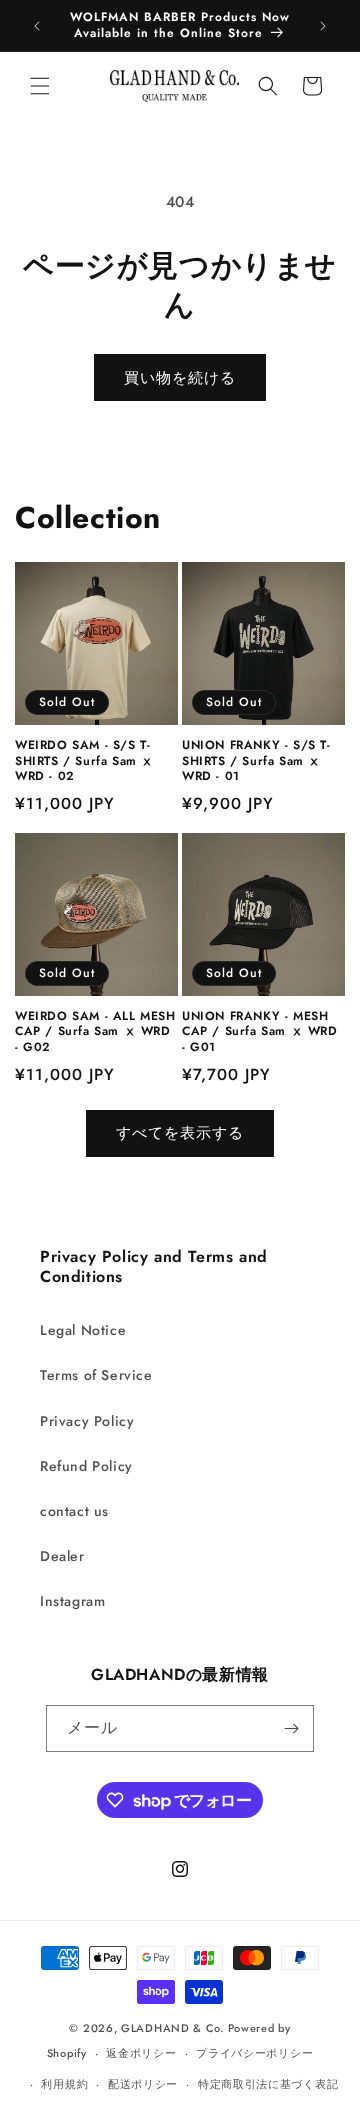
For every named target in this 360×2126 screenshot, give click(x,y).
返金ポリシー (141, 2053)
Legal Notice (83, 1330)
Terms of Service (96, 1375)
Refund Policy (86, 1466)
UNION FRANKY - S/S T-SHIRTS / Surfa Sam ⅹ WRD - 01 (256, 761)
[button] (40, 86)
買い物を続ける (180, 378)
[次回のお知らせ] (323, 26)
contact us (74, 1511)
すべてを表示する (180, 1133)
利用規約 (64, 2084)
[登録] (291, 1728)
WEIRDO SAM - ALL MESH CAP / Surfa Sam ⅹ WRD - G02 (95, 1032)
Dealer (62, 1556)
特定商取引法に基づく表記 (268, 2084)
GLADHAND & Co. (172, 2028)
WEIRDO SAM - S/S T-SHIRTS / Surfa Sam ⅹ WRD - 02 (84, 761)
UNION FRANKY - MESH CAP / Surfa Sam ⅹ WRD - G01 (260, 1032)
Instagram (72, 1601)
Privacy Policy (87, 1421)
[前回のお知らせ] (37, 26)
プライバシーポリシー (254, 2053)
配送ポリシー (143, 2084)
